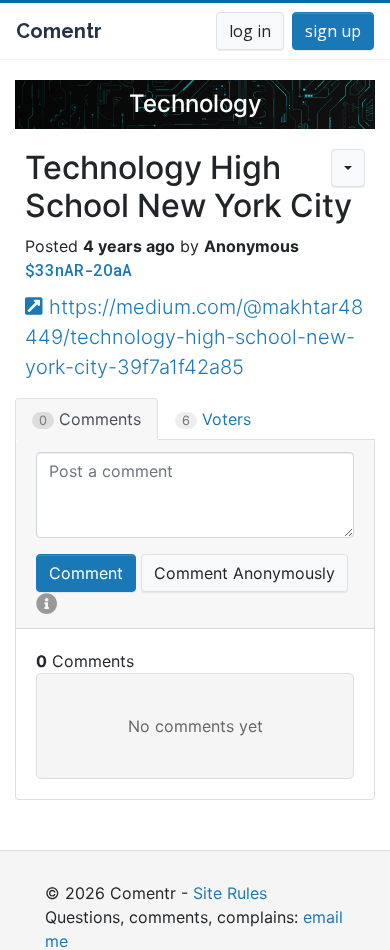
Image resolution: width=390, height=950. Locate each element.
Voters (216, 419)
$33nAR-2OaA (78, 269)
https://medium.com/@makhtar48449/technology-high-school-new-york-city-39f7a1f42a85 (194, 337)
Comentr (59, 31)
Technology (195, 103)
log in (250, 31)
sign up (333, 31)
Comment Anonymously (244, 573)
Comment (86, 573)
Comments (90, 419)
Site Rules (230, 893)
